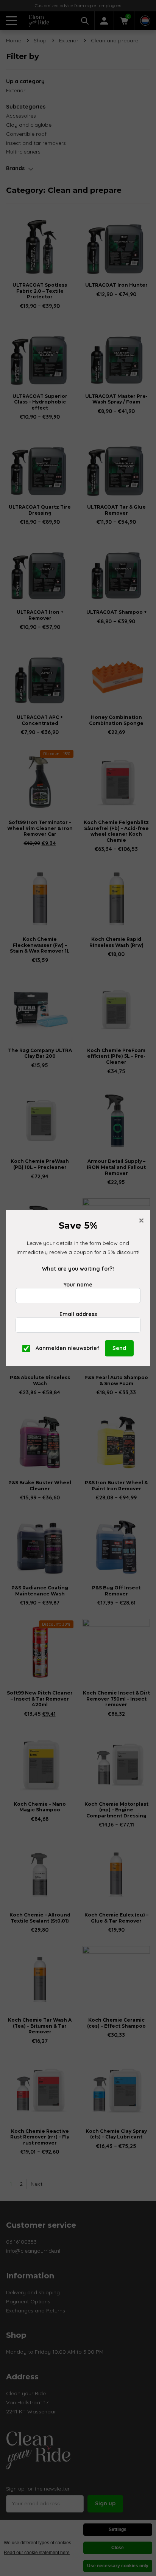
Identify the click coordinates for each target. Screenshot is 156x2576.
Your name (78, 1285)
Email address (78, 1314)
